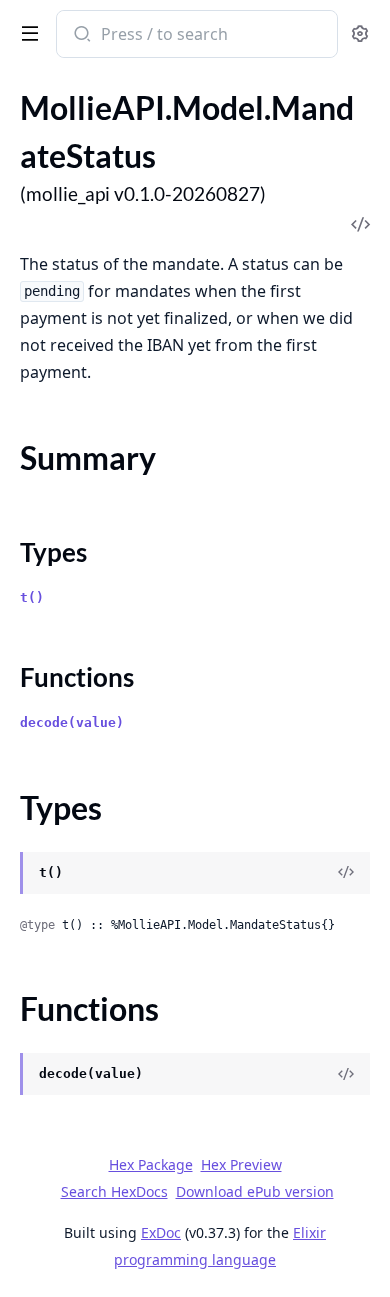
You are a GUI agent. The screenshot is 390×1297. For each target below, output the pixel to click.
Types (53, 552)
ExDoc (161, 1232)
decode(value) (72, 722)
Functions (77, 677)
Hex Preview (241, 1164)
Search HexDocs (114, 1192)
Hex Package (151, 1164)
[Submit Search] (80, 36)
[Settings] (360, 34)
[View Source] (346, 873)
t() (32, 597)
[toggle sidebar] (26, 32)
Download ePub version (255, 1191)
